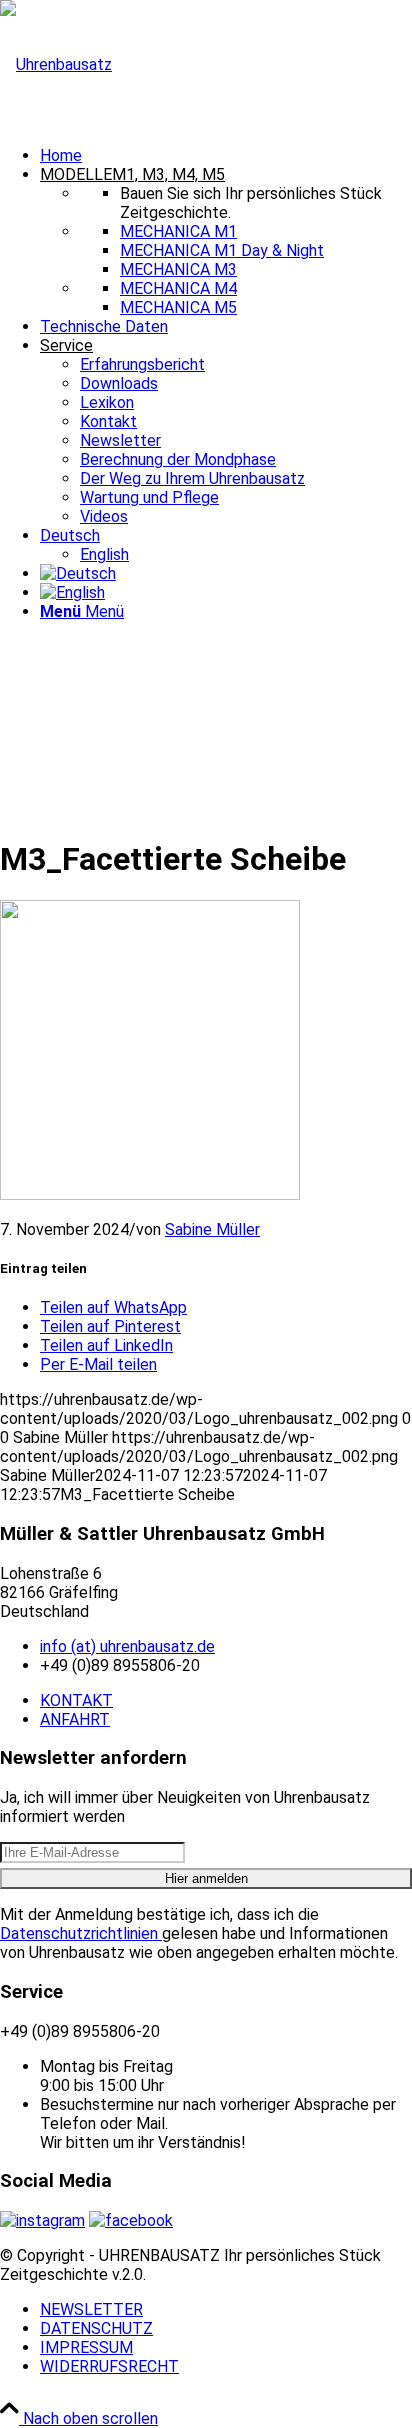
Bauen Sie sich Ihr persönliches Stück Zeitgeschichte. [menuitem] (251, 203)
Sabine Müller (212, 1229)
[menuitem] (226, 155)
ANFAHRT (75, 1719)
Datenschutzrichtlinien (81, 1933)
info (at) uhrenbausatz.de (127, 1646)
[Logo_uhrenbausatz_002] (56, 64)
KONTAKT (76, 1700)
